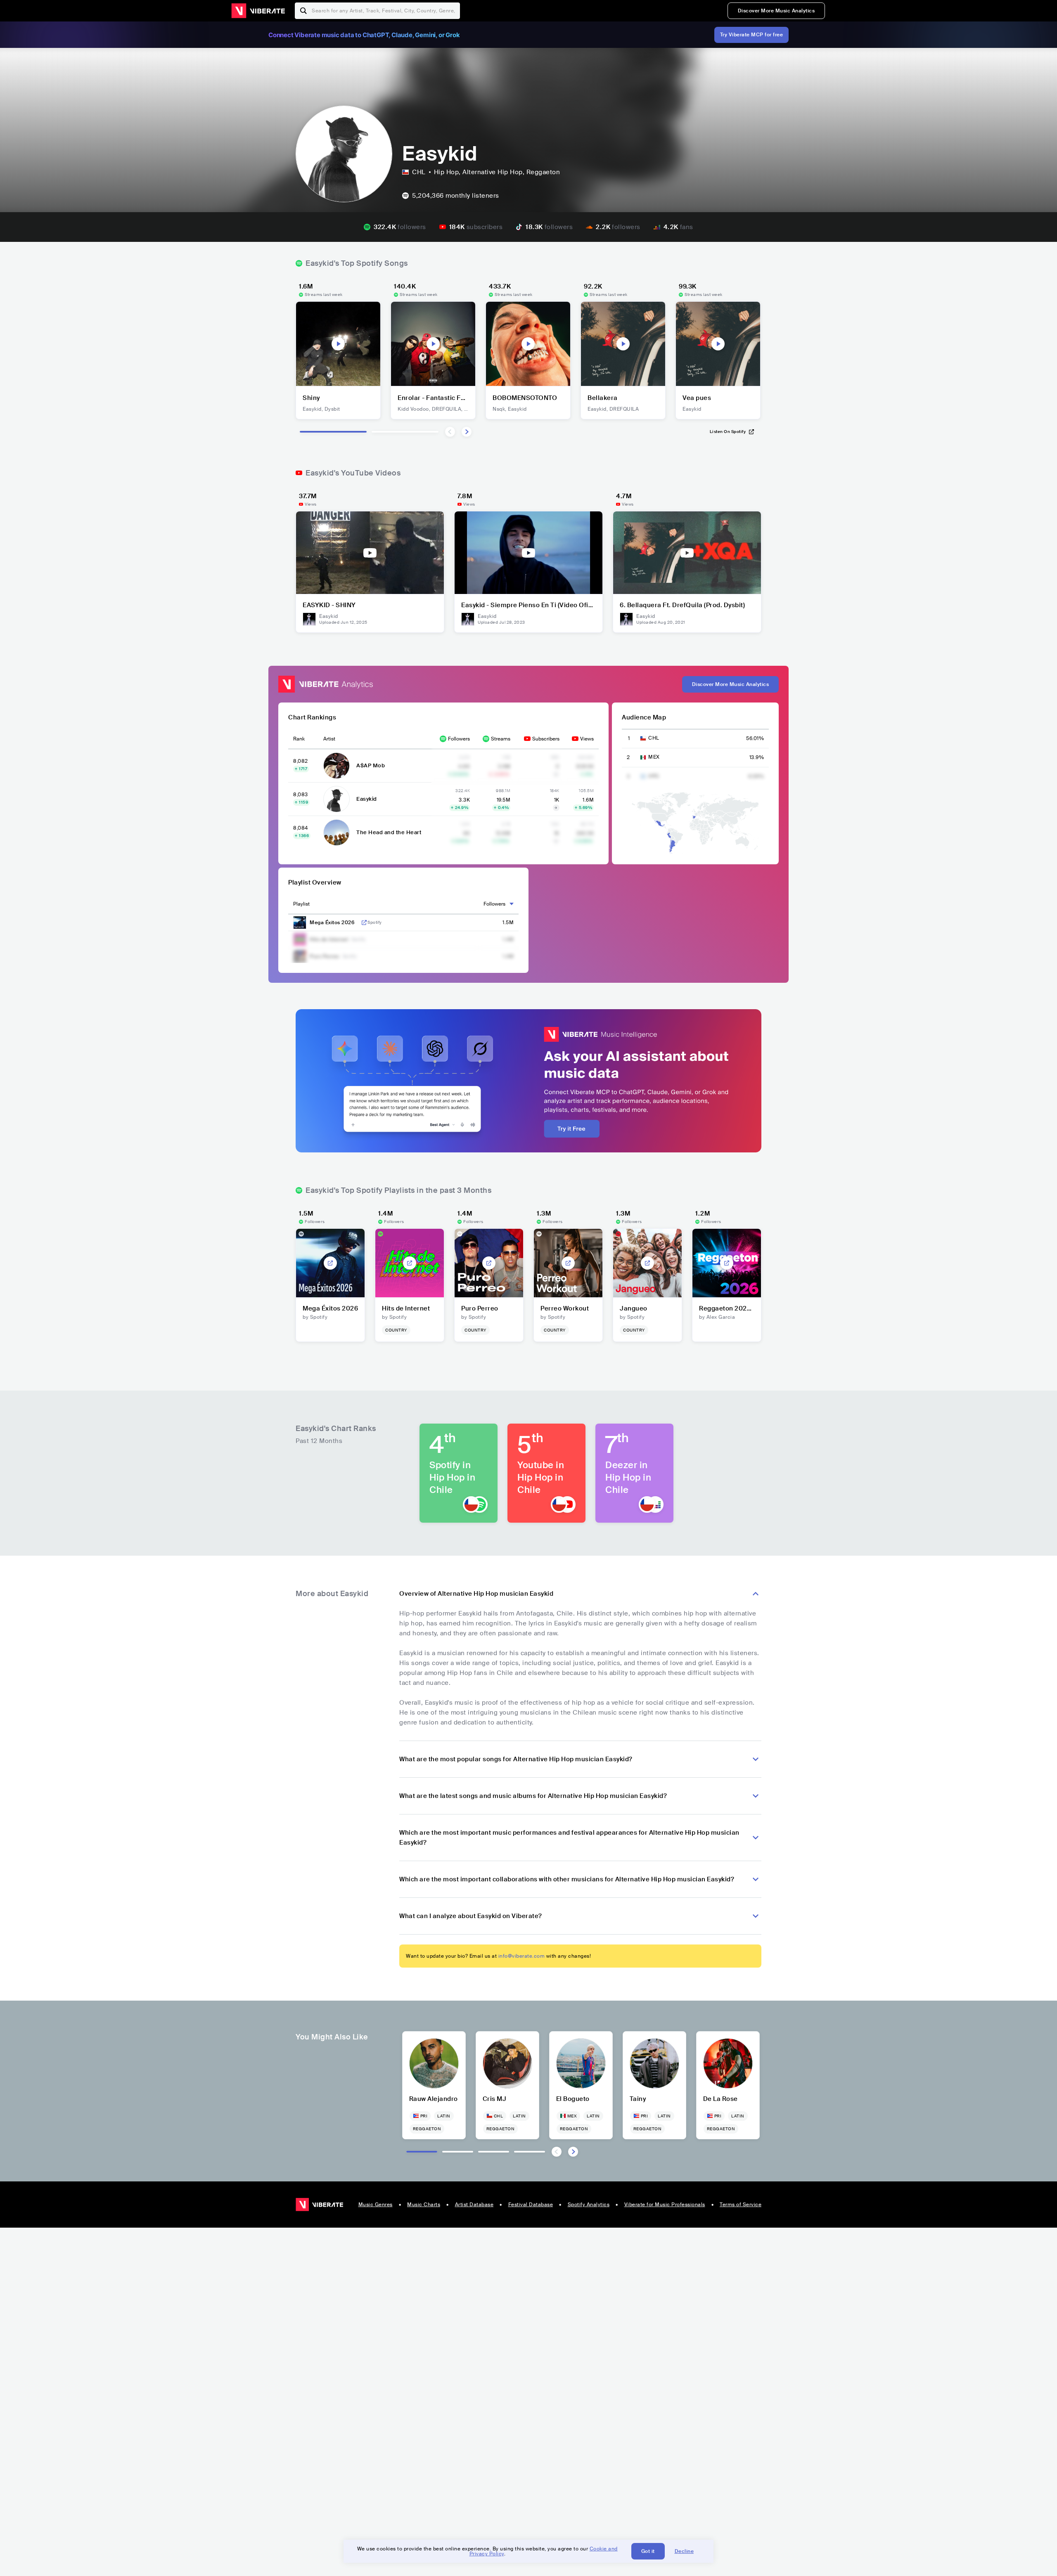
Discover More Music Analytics (776, 11)
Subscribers (546, 739)
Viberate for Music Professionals (665, 2205)
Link (364, 923)
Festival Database (531, 2205)
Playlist (301, 904)
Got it (648, 2551)
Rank (299, 739)
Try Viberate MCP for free (752, 35)
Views (587, 739)
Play (338, 344)
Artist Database (474, 2205)
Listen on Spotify (728, 432)
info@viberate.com (522, 1956)
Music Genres (376, 2205)
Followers (459, 739)
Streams (501, 739)
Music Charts (424, 2205)
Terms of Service (741, 2205)
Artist (329, 739)
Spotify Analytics (589, 2205)
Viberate (258, 11)
